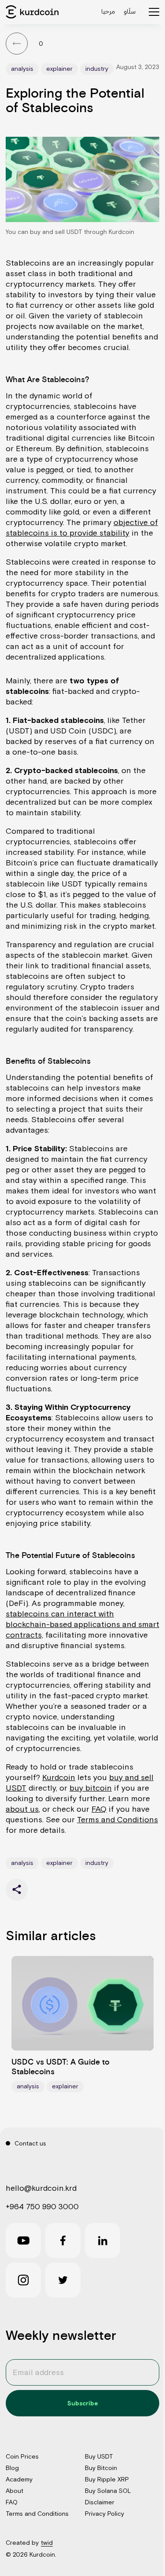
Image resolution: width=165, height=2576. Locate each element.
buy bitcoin (91, 1788)
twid (47, 2543)
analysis (22, 69)
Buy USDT (99, 2456)
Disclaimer (100, 2502)
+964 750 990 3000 (42, 2206)
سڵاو (130, 12)
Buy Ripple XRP (107, 2479)
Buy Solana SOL (108, 2491)
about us (22, 1809)
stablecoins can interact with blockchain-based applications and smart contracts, (82, 1624)
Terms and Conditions (117, 1819)
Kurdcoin (59, 1777)
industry (97, 69)
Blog (12, 2468)
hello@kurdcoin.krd (41, 2188)
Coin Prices (22, 2456)
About (15, 2491)
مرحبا (108, 11)
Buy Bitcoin (101, 2468)
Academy (19, 2479)
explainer (59, 69)
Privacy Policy (104, 2514)
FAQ (99, 1809)
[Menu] (154, 12)
